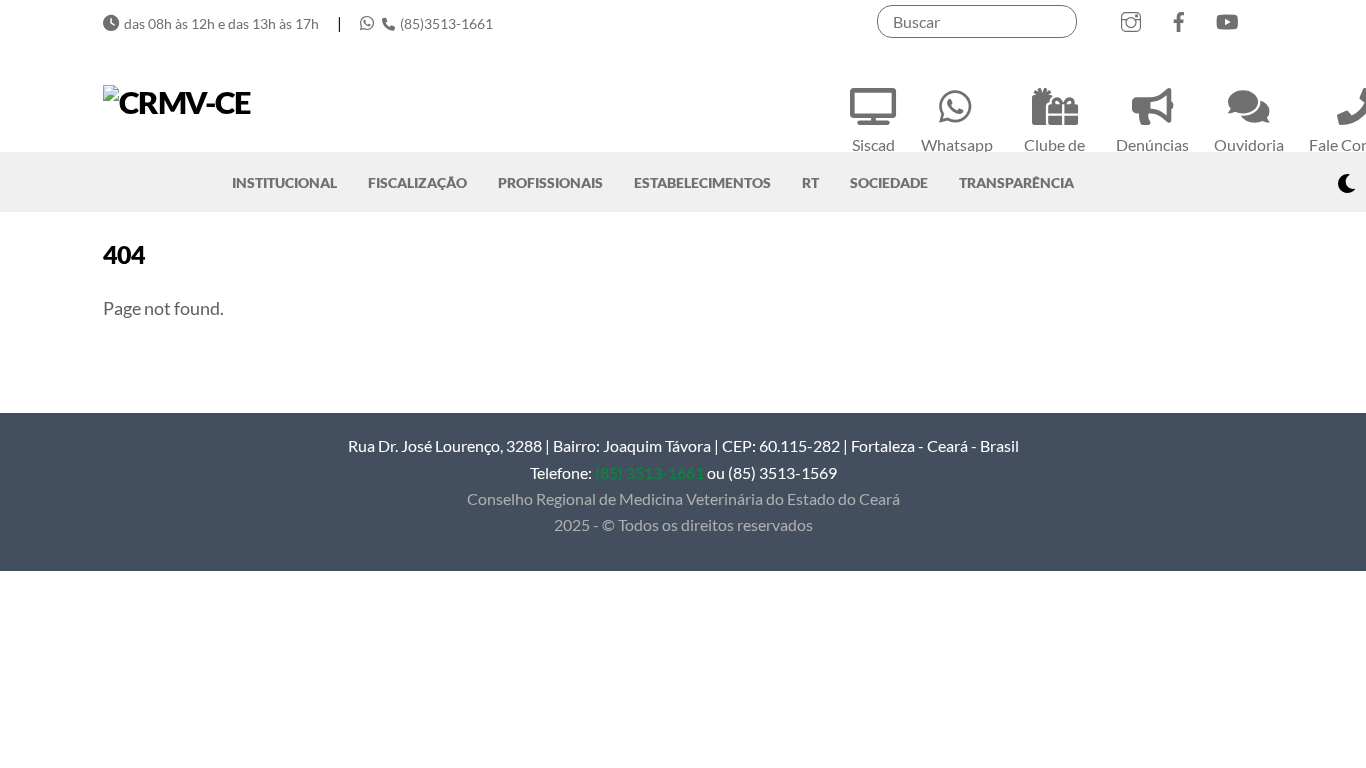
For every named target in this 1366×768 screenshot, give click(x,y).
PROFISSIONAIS (550, 182)
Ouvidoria (1249, 144)
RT (810, 182)
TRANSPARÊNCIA (1016, 182)
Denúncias (1152, 144)
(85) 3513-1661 (649, 472)
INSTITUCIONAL (284, 182)
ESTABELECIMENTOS (702, 182)
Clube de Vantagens (1054, 157)
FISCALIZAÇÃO (417, 182)
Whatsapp (957, 144)
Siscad (873, 144)
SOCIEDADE (889, 182)
